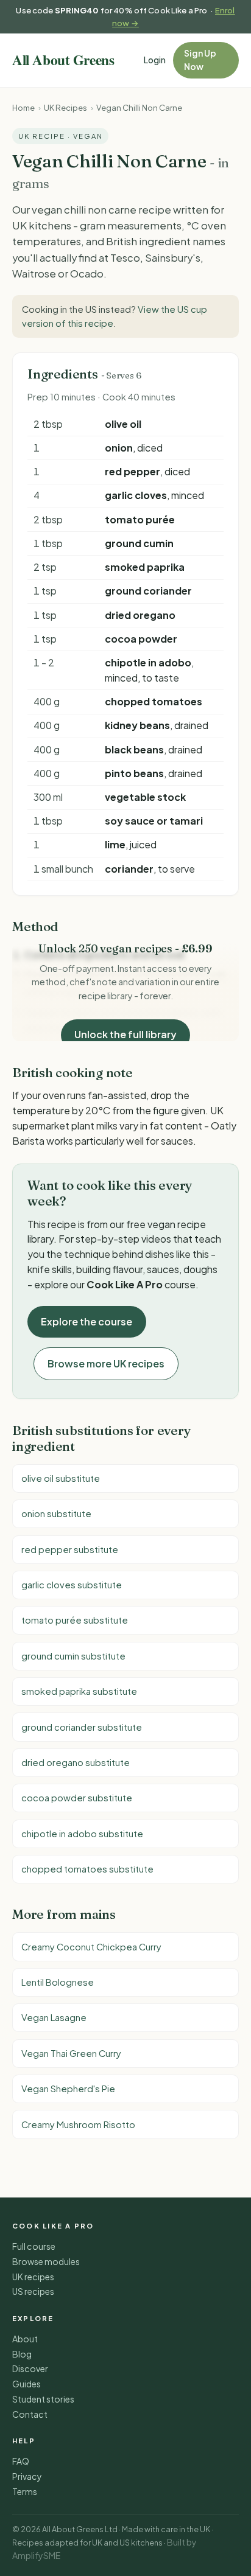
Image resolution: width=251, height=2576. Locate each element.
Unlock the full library (125, 1034)
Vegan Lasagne (54, 2017)
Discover (30, 2368)
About (25, 2339)
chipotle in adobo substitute (82, 1834)
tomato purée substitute (75, 1620)
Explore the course (87, 1321)
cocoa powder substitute (77, 1798)
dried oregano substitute (76, 1762)
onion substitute (56, 1513)
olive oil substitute (61, 1478)
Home (23, 107)
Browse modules (46, 2261)
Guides (27, 2384)
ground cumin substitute (73, 1656)
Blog (22, 2354)
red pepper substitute (70, 1549)
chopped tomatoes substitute (87, 1869)
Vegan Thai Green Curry (71, 2053)
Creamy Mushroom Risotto (78, 2124)
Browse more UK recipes (106, 1363)
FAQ (21, 2461)
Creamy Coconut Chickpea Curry (91, 1947)
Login (155, 60)
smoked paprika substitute (79, 1691)
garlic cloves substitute (72, 1585)
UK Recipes (65, 107)
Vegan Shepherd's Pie (68, 2089)
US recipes (33, 2291)
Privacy (27, 2476)
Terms (25, 2491)
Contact (30, 2414)
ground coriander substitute (82, 1727)
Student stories (43, 2399)
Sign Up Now (200, 60)
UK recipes (33, 2277)
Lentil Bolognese (58, 1982)
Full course (34, 2246)
